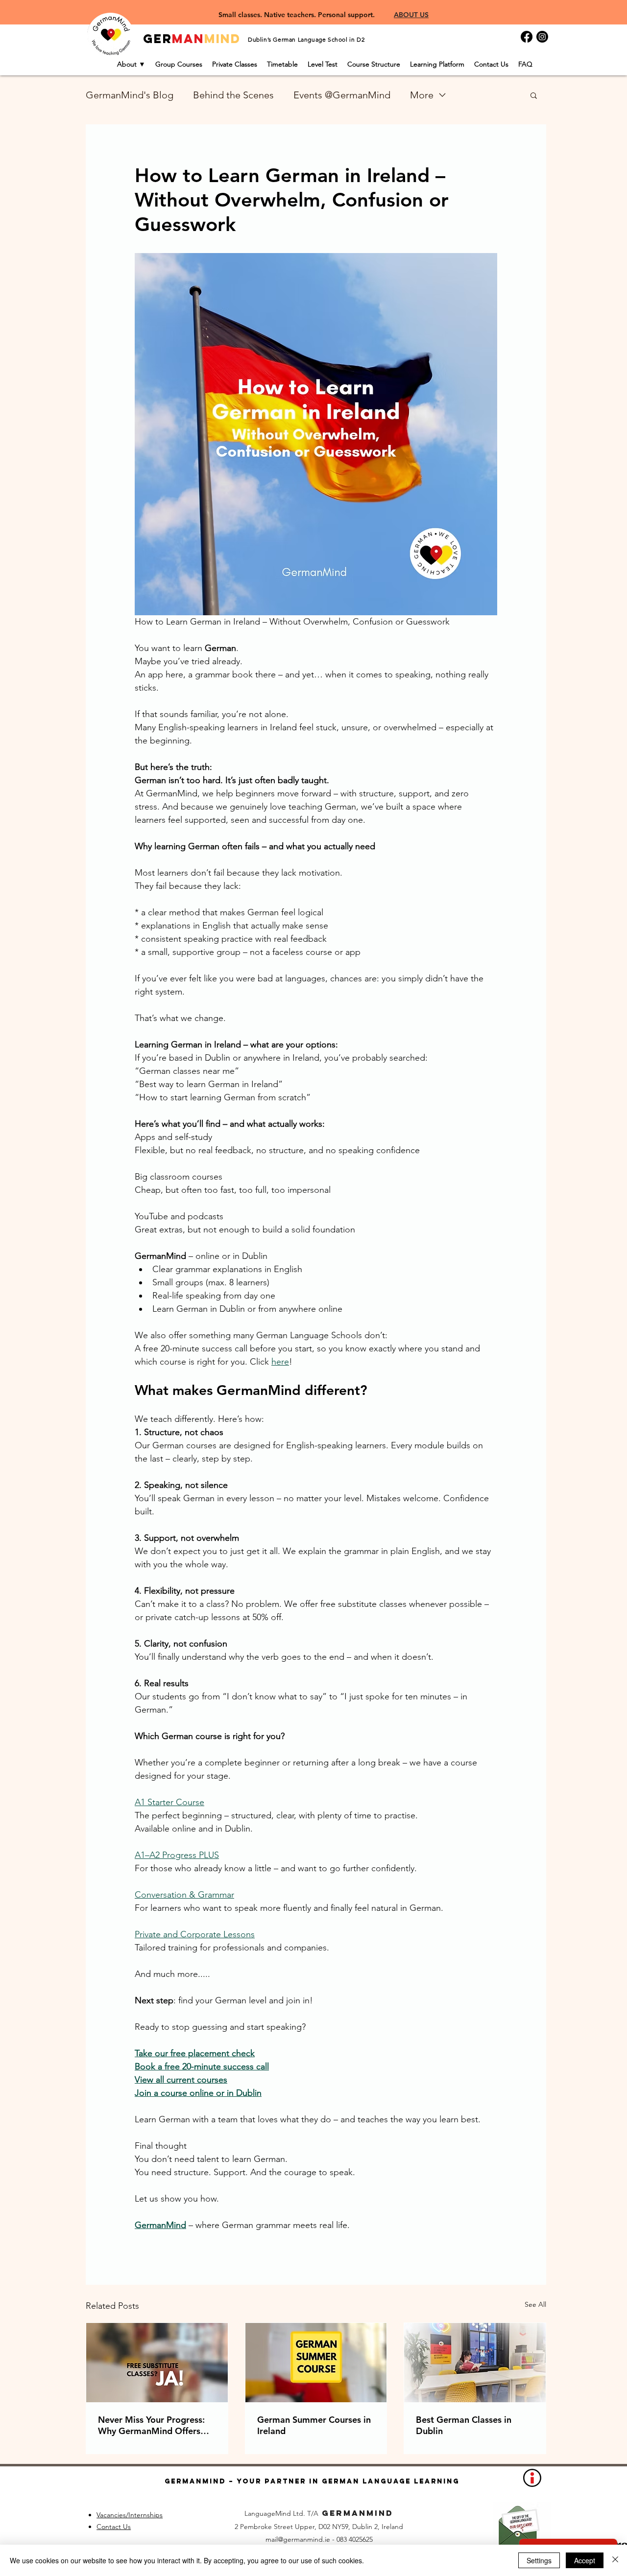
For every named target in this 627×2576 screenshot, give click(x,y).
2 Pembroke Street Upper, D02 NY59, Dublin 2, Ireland (319, 2527)
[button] (534, 95)
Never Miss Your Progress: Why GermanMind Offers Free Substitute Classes (151, 2425)
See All (535, 2304)
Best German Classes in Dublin (464, 2425)
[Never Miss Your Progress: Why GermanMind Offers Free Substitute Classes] (157, 2363)
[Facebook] (527, 37)
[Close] (615, 2560)
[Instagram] (542, 37)
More (422, 95)
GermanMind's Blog (130, 95)
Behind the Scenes (233, 95)
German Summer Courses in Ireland (314, 2425)
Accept (585, 2560)
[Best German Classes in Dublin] (475, 2363)
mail (272, 2539)
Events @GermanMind (342, 95)
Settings (539, 2560)
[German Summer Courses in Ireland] (316, 2363)
